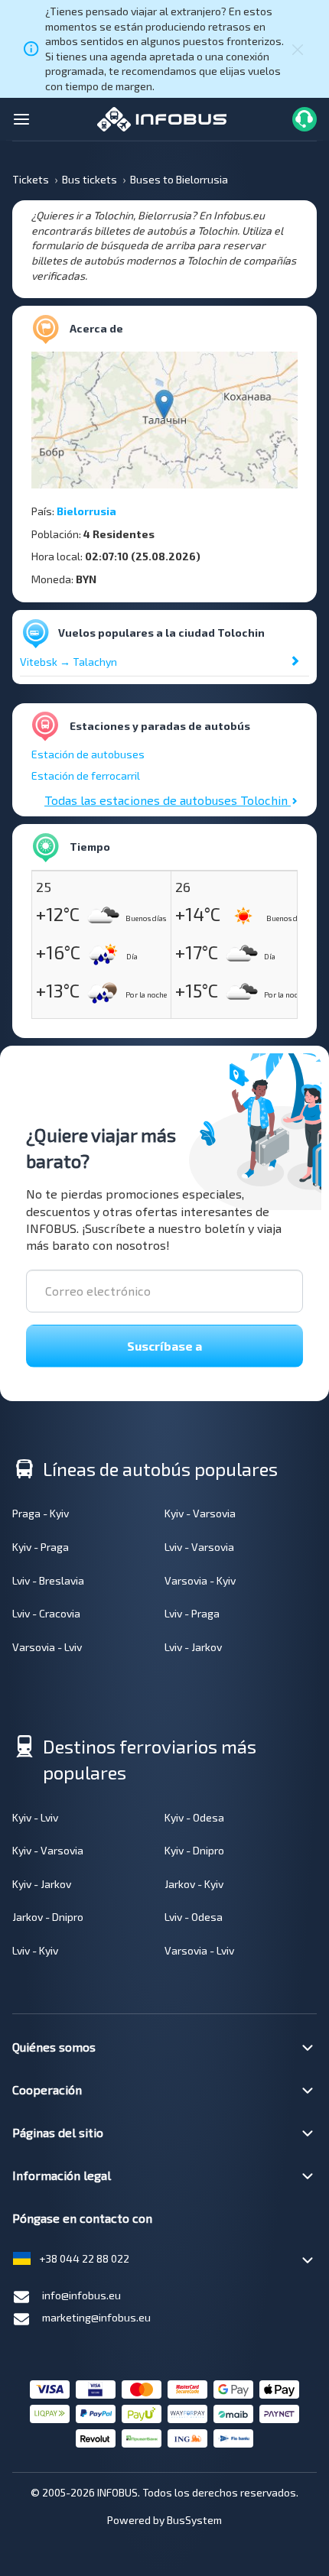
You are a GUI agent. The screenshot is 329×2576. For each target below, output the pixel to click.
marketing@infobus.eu (96, 2317)
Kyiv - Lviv (35, 1817)
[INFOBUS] (162, 117)
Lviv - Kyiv (35, 1950)
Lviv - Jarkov (193, 1647)
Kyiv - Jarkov (42, 1884)
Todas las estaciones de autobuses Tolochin (168, 800)
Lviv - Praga (192, 1613)
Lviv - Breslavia (48, 1580)
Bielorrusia (86, 511)
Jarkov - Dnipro (48, 1917)
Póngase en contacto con (82, 2218)
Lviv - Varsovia (199, 1547)
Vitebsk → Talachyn (68, 662)
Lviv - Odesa (194, 1917)
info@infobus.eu (81, 2295)
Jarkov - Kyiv (194, 1884)
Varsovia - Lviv (47, 1647)
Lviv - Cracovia (46, 1613)
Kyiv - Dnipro (194, 1850)
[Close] (298, 49)
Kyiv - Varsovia (200, 1513)
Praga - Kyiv (41, 1513)
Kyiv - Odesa (194, 1817)
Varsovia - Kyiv (200, 1580)
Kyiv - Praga (41, 1547)
